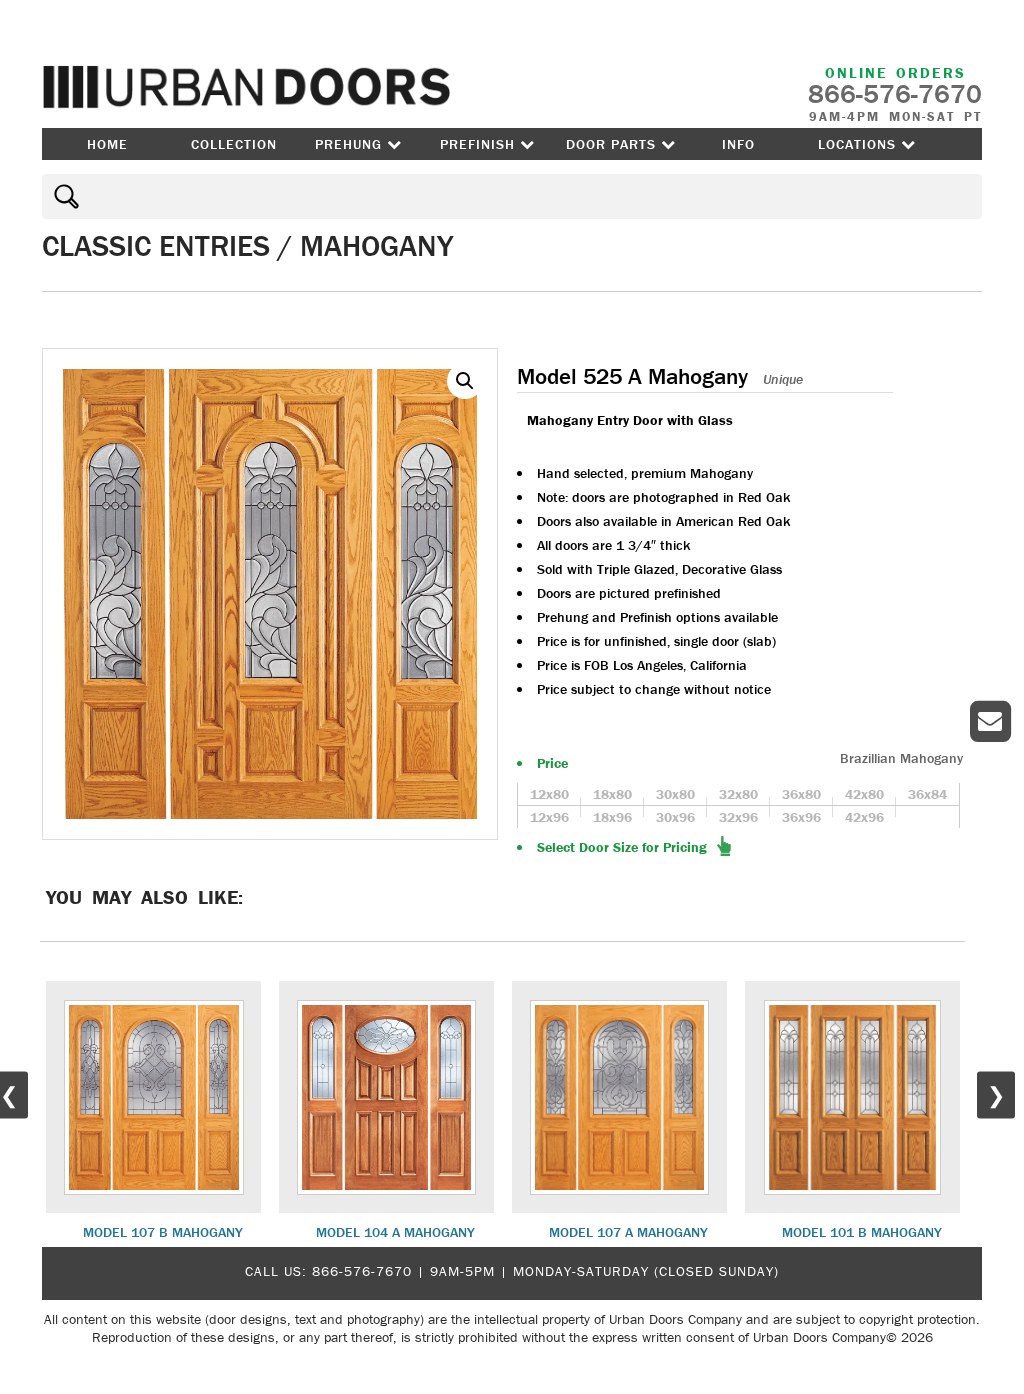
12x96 (549, 817)
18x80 (612, 794)
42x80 (864, 794)
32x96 (738, 817)
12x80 (549, 794)
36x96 (801, 817)
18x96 (612, 817)
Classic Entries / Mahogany (247, 245)
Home (107, 144)
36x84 (927, 794)
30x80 (675, 794)
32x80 (738, 794)
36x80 (801, 794)
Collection (234, 144)
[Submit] (63, 196)
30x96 (675, 817)
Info (738, 144)
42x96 (864, 817)
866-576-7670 (362, 1271)
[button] (465, 381)
